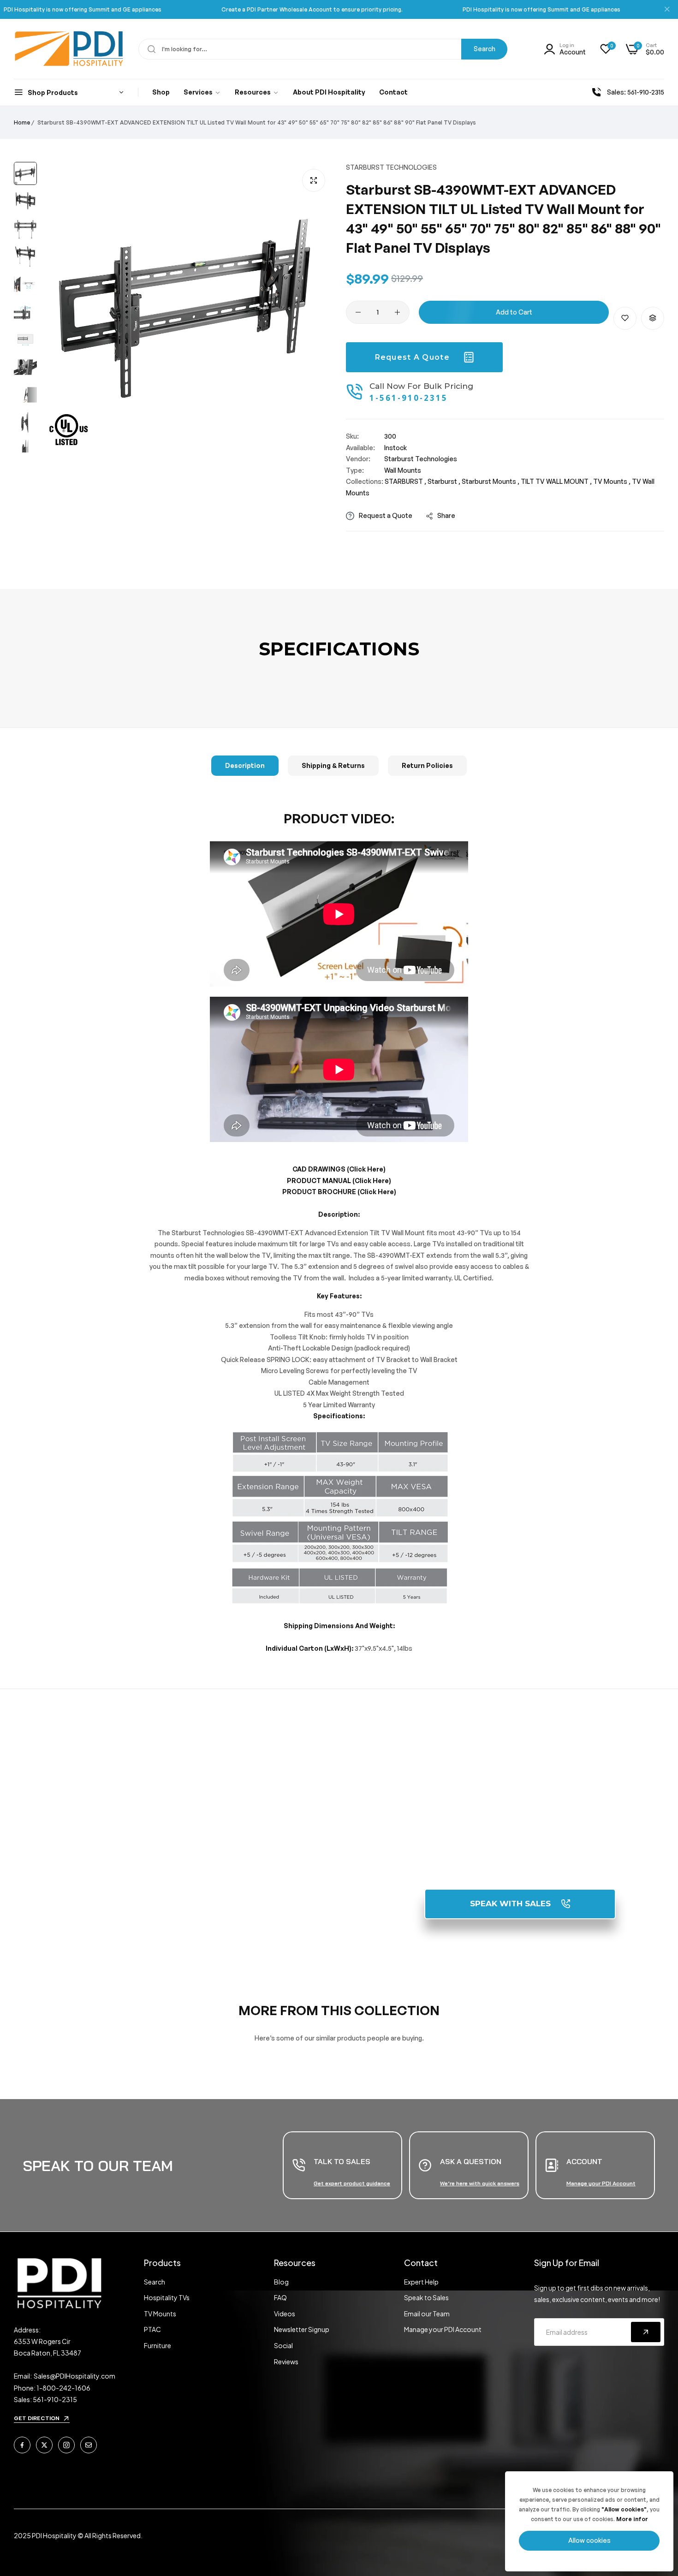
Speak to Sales (426, 2297)
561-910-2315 (520, 1837)
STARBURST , (405, 481)
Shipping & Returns (333, 765)
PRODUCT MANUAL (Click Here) (339, 1181)
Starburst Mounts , (491, 481)
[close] (667, 10)
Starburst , (444, 481)
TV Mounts (160, 2314)
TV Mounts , (612, 481)
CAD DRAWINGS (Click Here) (339, 1169)
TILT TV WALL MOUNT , (556, 481)
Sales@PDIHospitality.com (74, 2376)
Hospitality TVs (167, 2297)
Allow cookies (589, 2540)
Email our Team (427, 2314)
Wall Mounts (403, 470)
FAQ (280, 2297)
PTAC (152, 2329)
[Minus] (358, 312)
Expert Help (421, 2282)
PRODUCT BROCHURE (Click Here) (339, 1192)
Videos (285, 2314)
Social (283, 2345)
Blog (281, 2282)
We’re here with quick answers (480, 2183)
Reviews (286, 2362)
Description (245, 765)
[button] (625, 318)
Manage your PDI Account (443, 2329)
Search (485, 49)
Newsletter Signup (302, 2329)
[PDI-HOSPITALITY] (69, 49)
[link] (202, 93)
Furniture (158, 2345)
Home (22, 122)
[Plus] (397, 312)
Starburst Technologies (391, 167)
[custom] (22, 2445)
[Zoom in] (314, 180)
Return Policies (427, 765)
